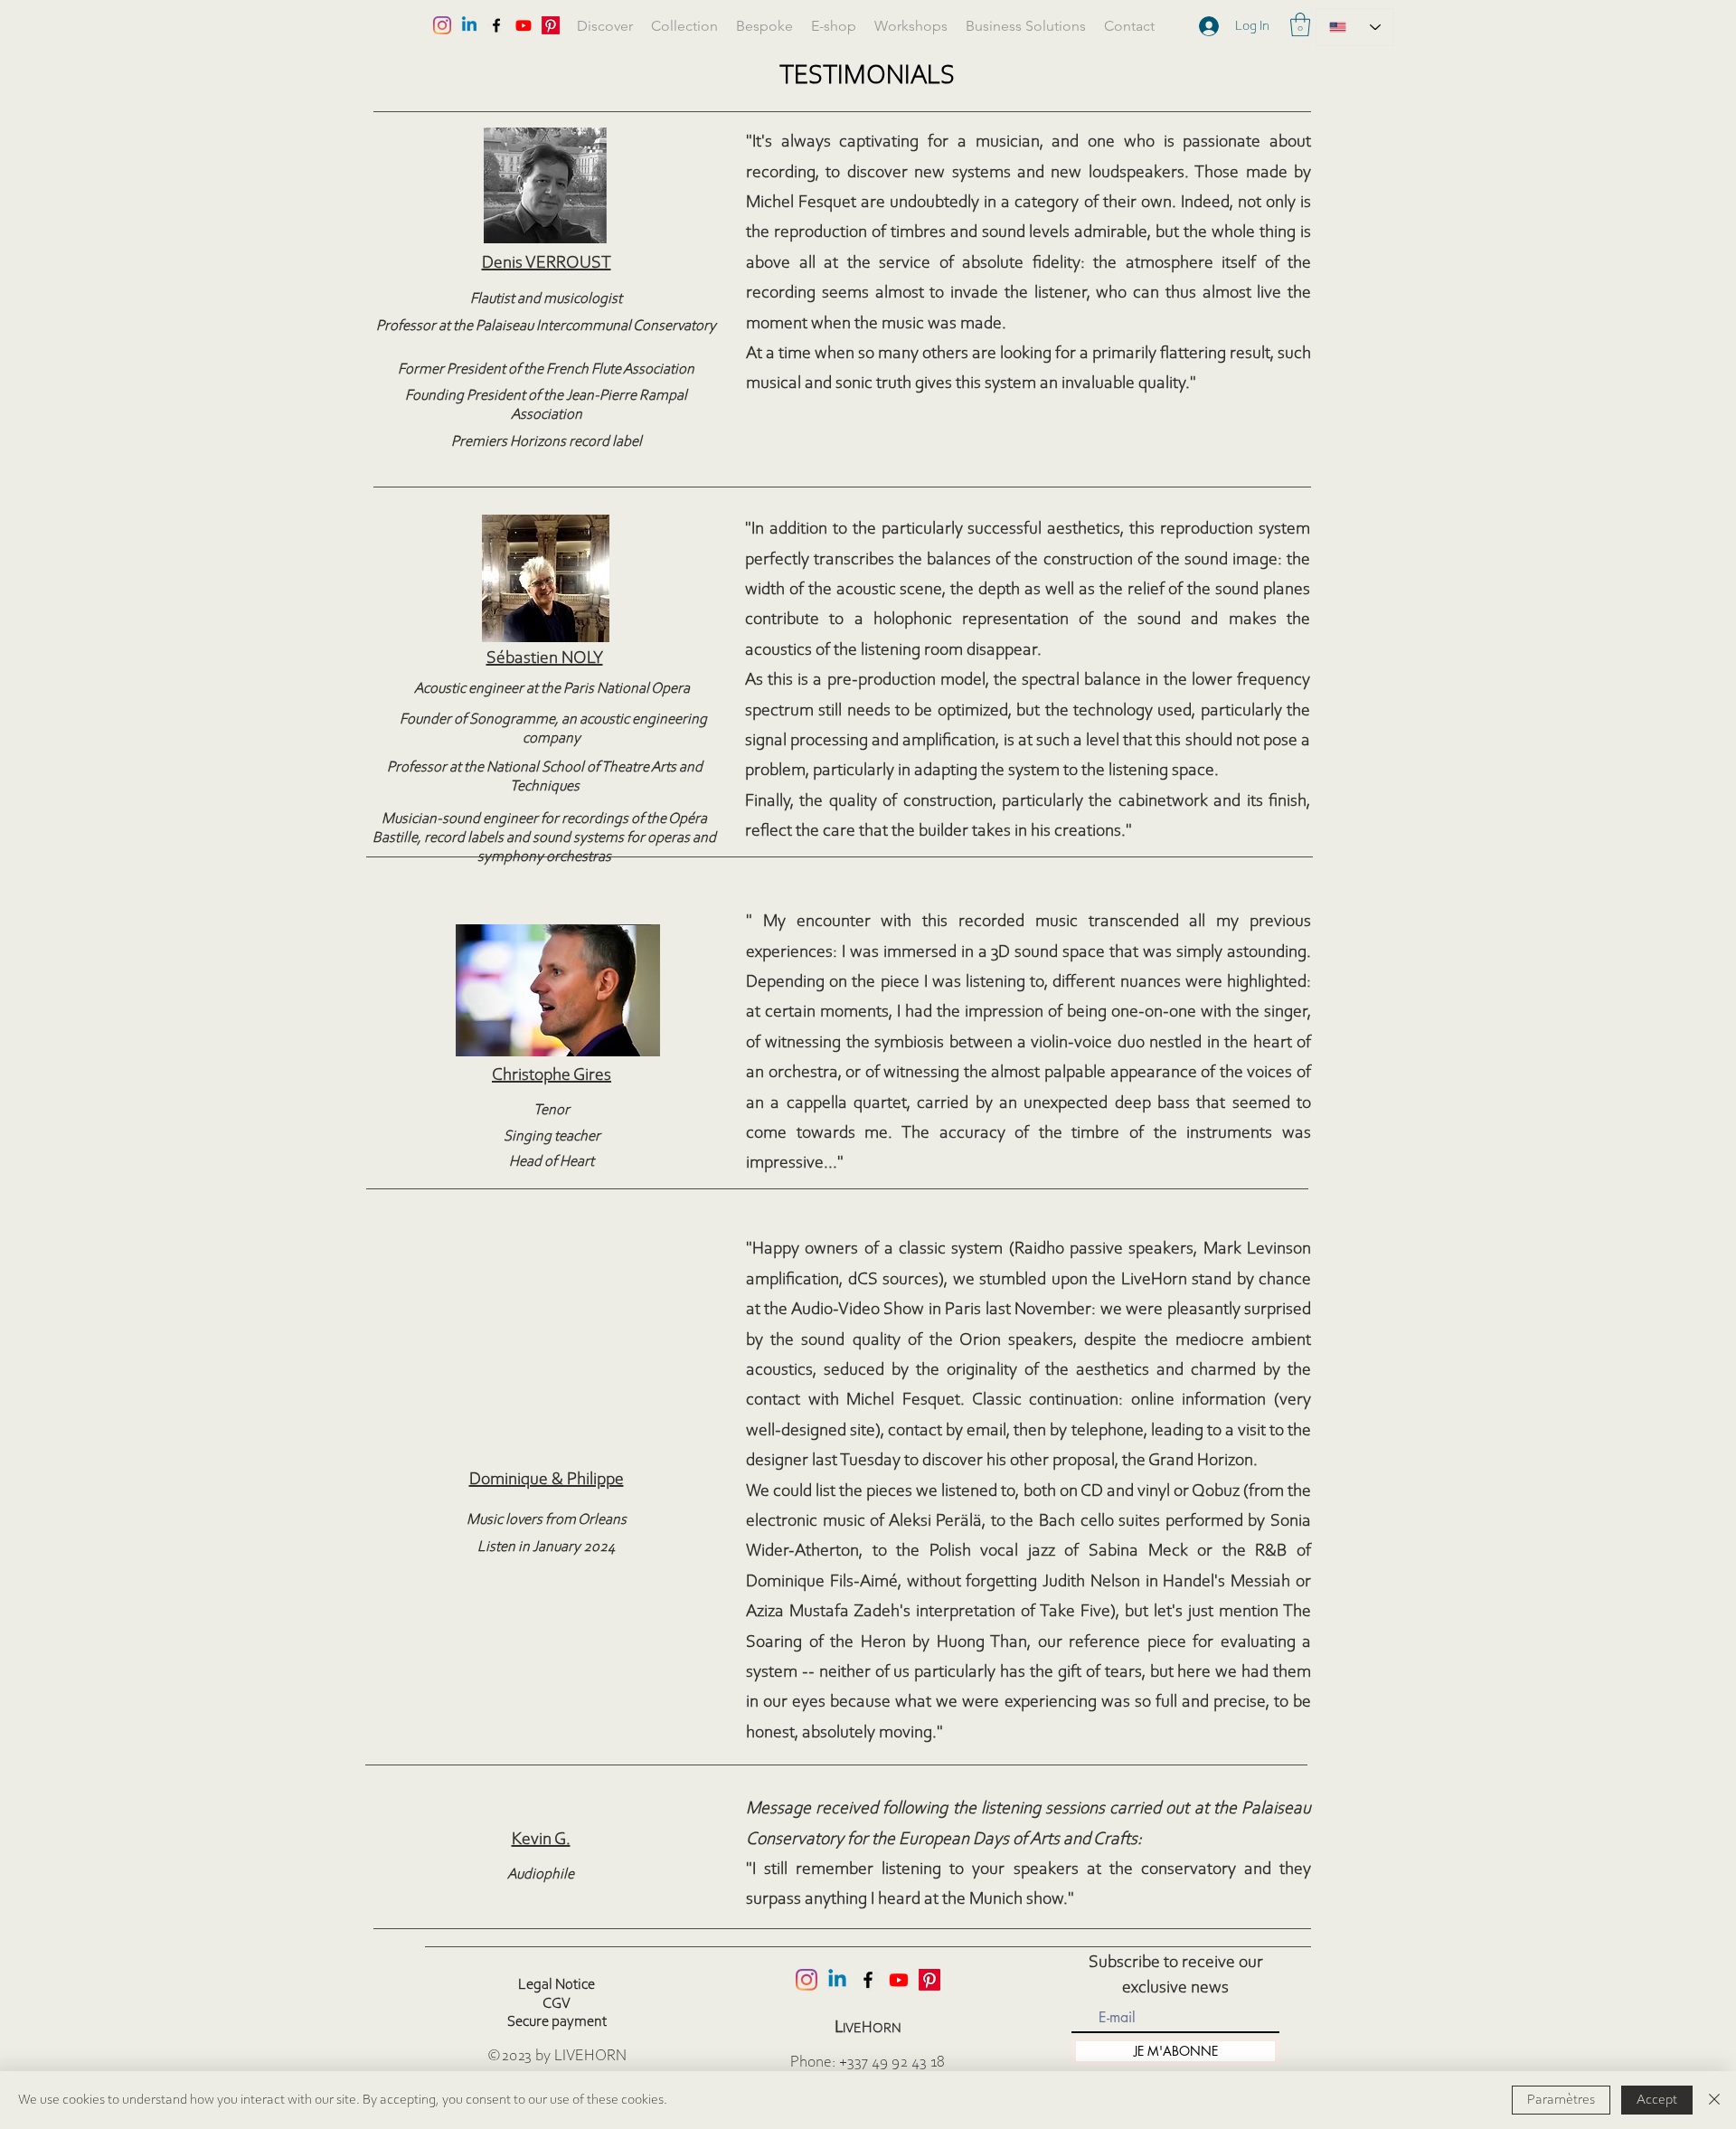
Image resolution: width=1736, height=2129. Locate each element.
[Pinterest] (929, 1980)
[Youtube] (899, 1980)
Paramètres (1561, 2100)
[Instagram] (807, 1980)
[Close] (1714, 2100)
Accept (1657, 2100)
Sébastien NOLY (545, 658)
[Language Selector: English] (1355, 27)
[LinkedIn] (837, 1980)
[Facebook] (868, 1980)
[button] (1300, 24)
